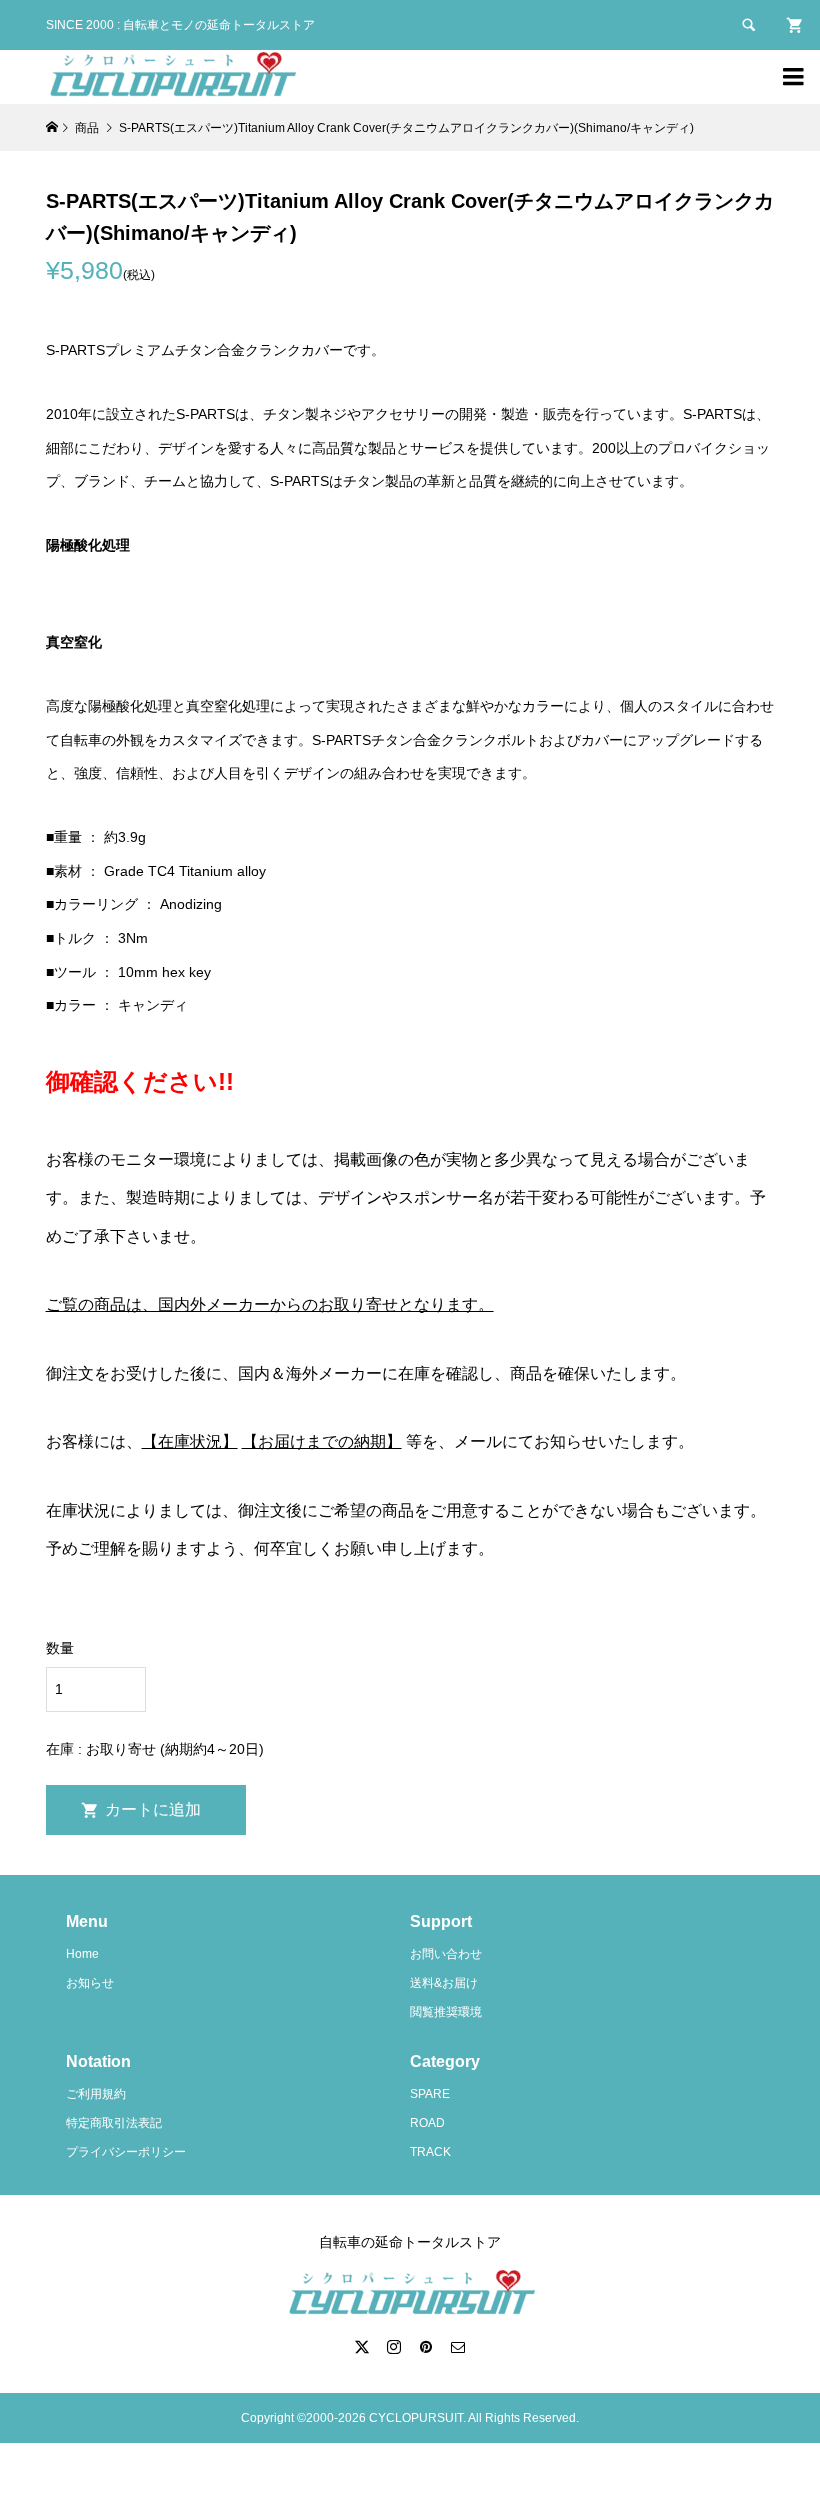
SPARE (430, 2094)
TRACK (430, 2152)
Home (82, 1954)
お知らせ (90, 1983)
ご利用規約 (96, 2094)
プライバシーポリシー (126, 2152)
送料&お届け (444, 1983)
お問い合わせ (446, 1954)
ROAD (427, 2123)
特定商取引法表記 (114, 2123)
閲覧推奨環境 (446, 2012)
